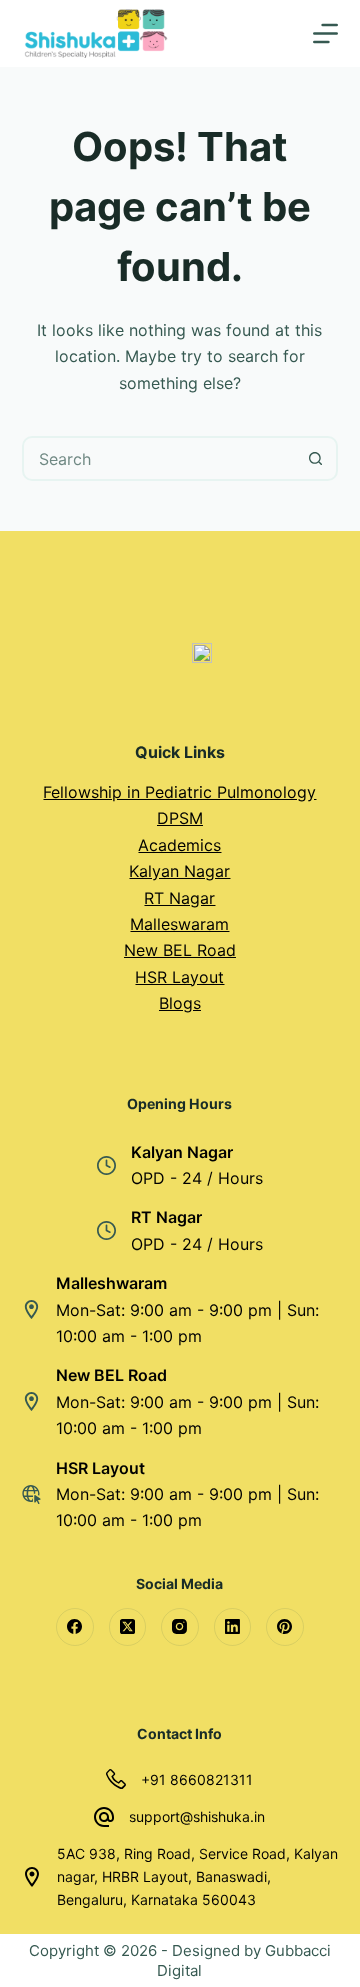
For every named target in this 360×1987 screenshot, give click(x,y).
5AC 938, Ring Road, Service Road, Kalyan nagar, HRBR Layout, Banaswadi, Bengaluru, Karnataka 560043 (197, 1876)
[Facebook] (75, 1627)
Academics (179, 845)
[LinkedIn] (233, 1627)
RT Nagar (179, 898)
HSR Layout (179, 977)
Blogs (180, 1003)
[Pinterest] (285, 1627)
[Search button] (315, 458)
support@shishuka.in (197, 1816)
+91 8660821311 (197, 1779)
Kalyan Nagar (179, 871)
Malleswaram (179, 924)
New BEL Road (180, 950)
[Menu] (325, 33)
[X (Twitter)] (128, 1627)
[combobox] (160, 458)
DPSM (180, 818)
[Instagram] (180, 1627)
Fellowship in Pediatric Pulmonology (179, 792)
